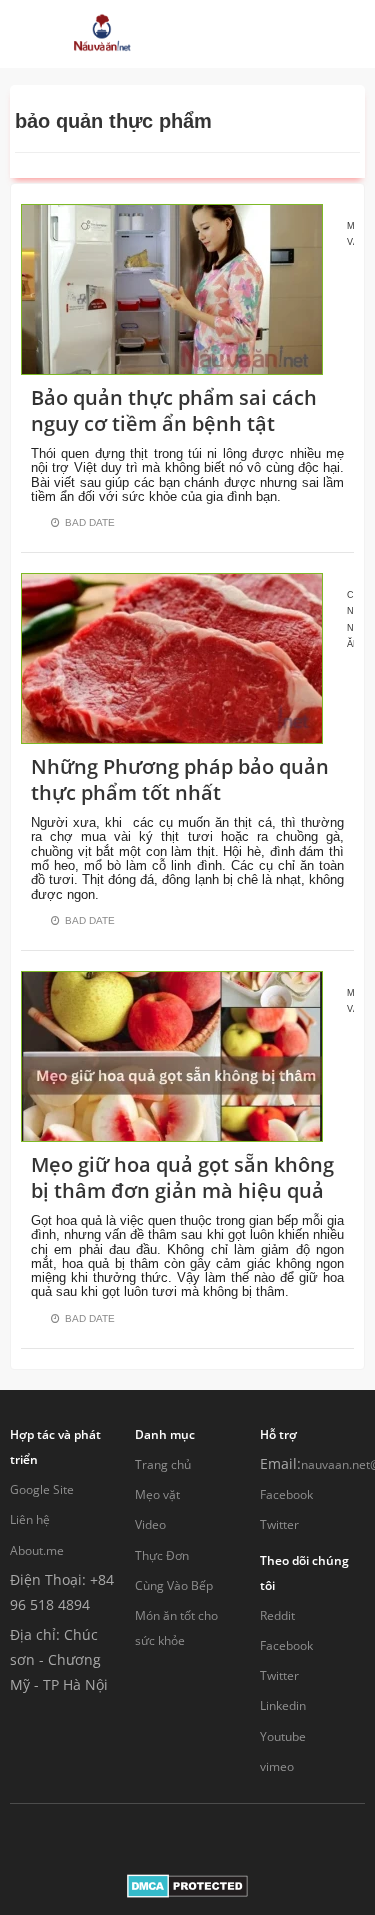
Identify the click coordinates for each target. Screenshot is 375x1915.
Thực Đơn (162, 1555)
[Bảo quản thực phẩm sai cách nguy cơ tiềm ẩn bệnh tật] (172, 287)
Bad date (90, 522)
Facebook (286, 1494)
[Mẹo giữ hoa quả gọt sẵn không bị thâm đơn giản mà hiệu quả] (172, 1054)
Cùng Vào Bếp (174, 1585)
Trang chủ (163, 1464)
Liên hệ (30, 1519)
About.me (37, 1550)
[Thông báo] (281, 34)
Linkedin (283, 1705)
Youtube (283, 1736)
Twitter (279, 1524)
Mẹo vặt (157, 1494)
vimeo (277, 1766)
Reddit (277, 1615)
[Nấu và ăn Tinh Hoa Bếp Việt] (102, 34)
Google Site (42, 1489)
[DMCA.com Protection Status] (187, 1884)
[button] (219, 34)
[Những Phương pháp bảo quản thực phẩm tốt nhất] (172, 656)
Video (150, 1524)
